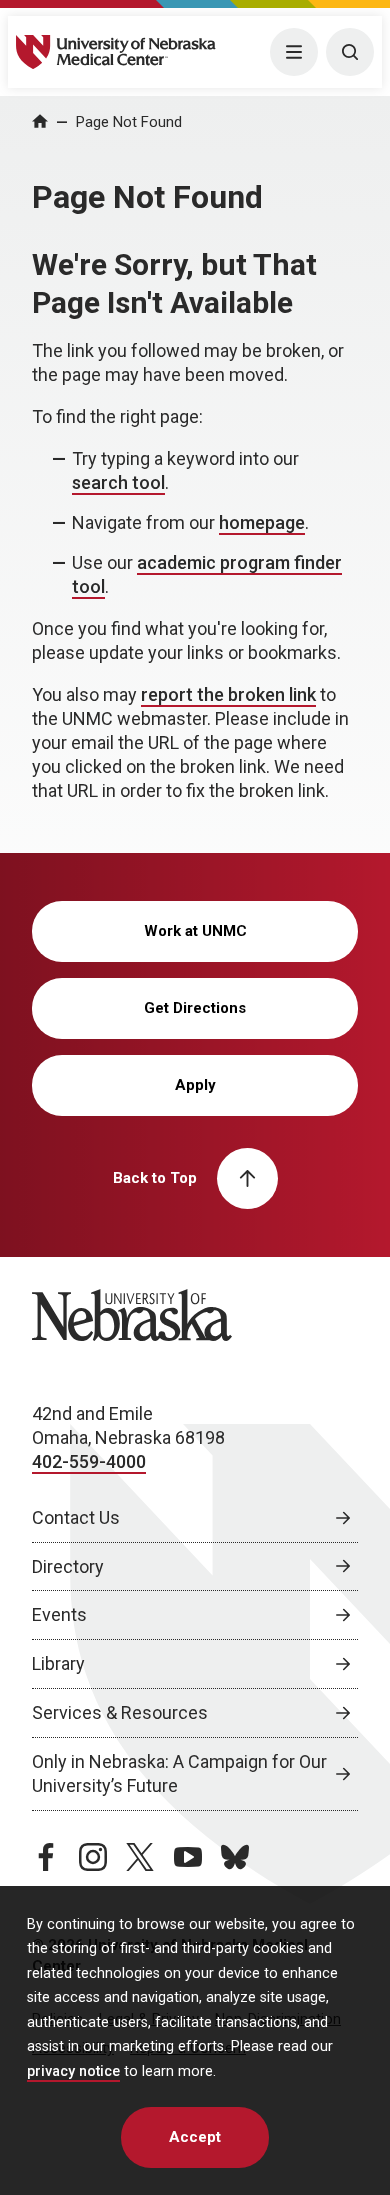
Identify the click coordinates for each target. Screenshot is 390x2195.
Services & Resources (120, 1712)
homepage (262, 522)
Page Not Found (129, 122)
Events (59, 1614)
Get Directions (195, 1008)
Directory (68, 1566)
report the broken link (228, 694)
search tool (118, 482)
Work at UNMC (195, 931)
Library (58, 1663)
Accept (195, 2137)
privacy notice (73, 2071)
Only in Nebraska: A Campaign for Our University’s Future (179, 1773)
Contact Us (76, 1517)
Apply (195, 1085)
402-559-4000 (89, 1461)
